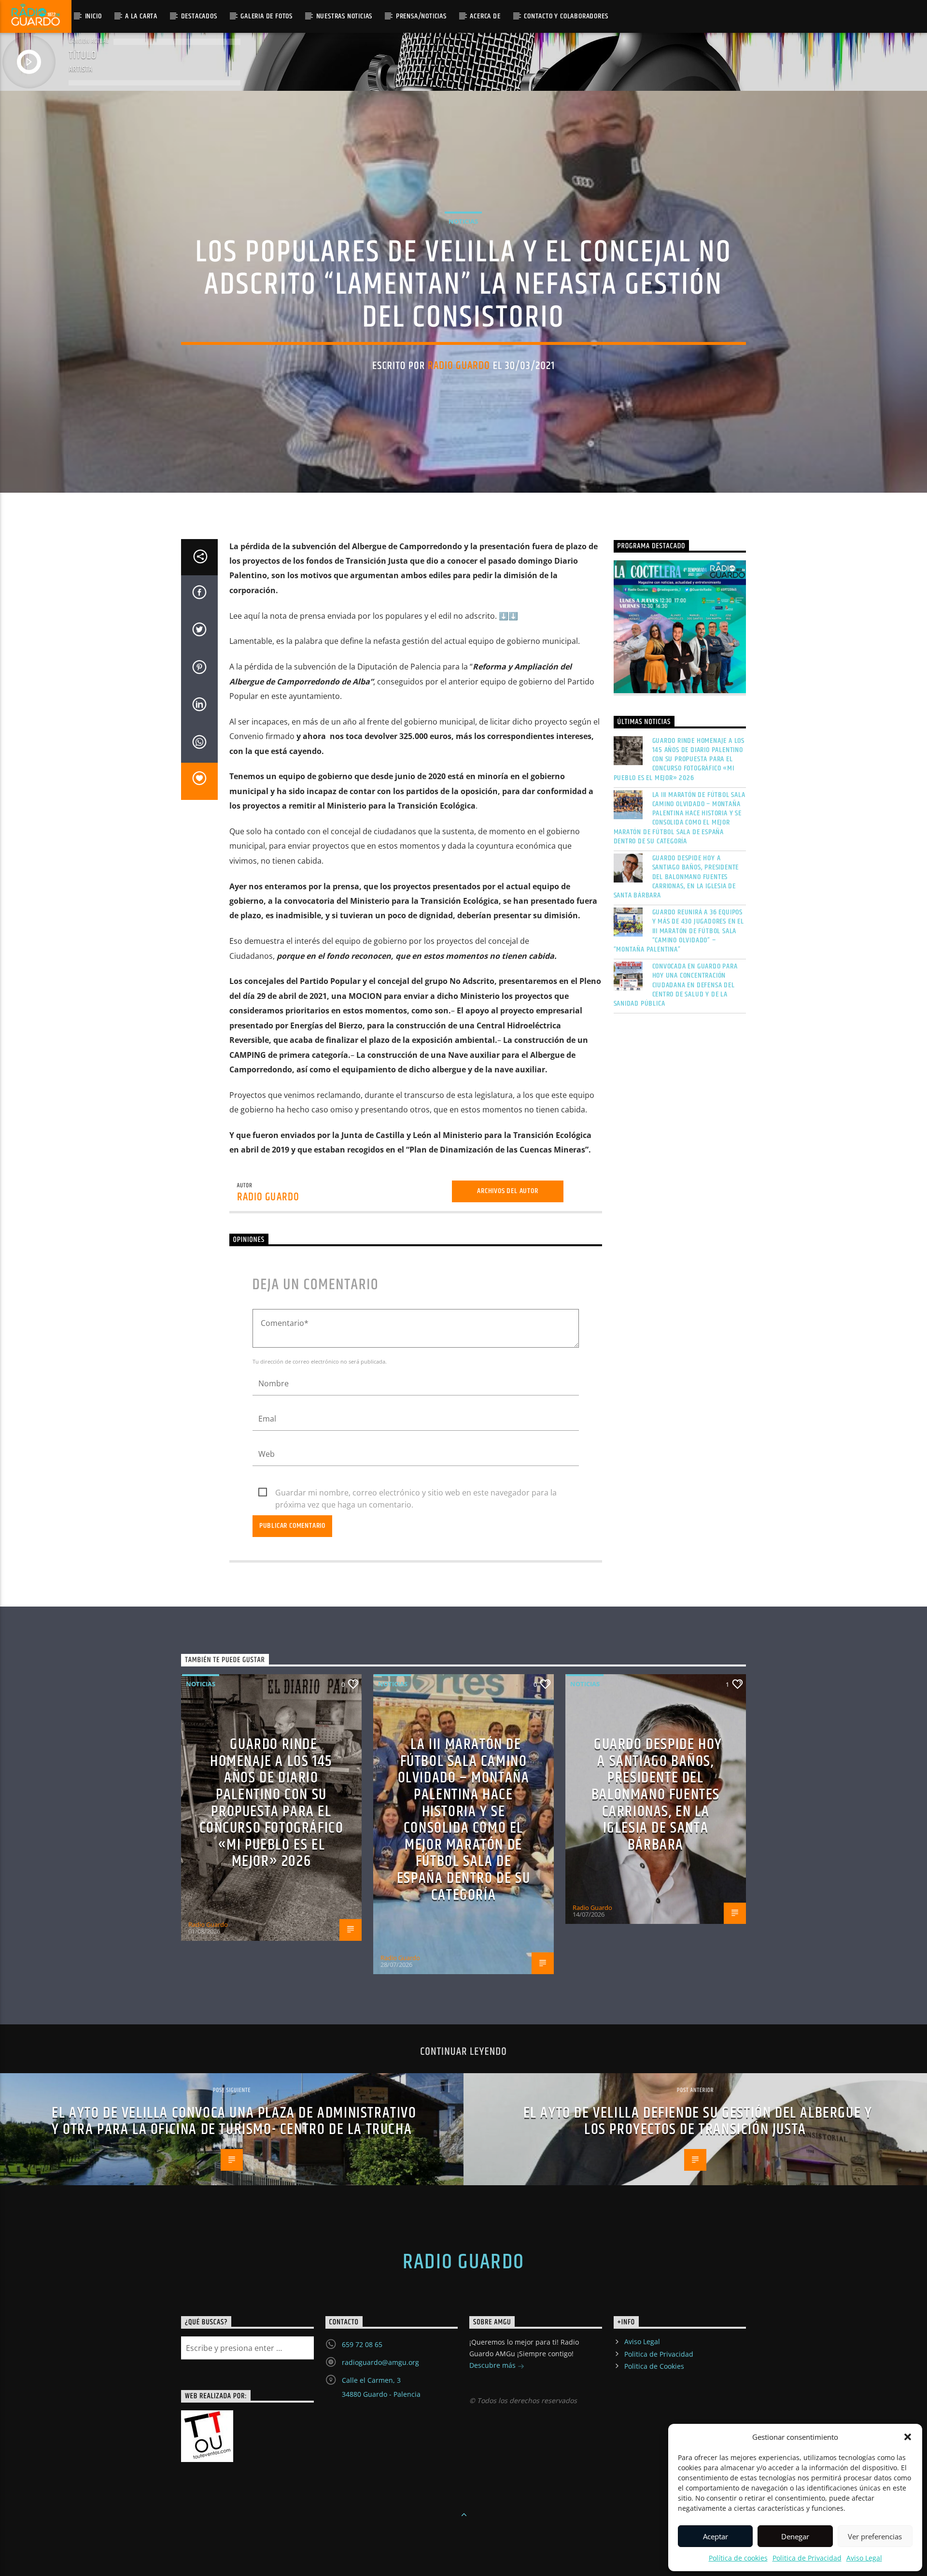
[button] (908, 2437)
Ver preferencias (875, 2536)
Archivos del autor (507, 1191)
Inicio (93, 16)
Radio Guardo (459, 366)
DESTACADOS (199, 16)
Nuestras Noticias (344, 16)
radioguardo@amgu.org (380, 2362)
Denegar (795, 2536)
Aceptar (716, 2536)
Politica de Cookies (654, 2366)
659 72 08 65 (362, 2344)
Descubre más (493, 2365)
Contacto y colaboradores (566, 16)
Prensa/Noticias (421, 16)
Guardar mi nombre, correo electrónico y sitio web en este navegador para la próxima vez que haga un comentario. (416, 1493)
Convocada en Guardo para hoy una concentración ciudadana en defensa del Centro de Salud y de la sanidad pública (676, 985)
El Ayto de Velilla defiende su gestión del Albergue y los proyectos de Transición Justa (698, 2121)
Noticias (463, 221)
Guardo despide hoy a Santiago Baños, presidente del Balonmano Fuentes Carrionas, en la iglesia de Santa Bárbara (676, 877)
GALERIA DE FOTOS (267, 16)
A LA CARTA (141, 16)
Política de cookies (738, 2558)
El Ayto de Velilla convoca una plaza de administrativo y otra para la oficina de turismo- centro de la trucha (234, 2121)
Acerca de (485, 16)
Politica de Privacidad (807, 2558)
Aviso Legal (864, 2558)
